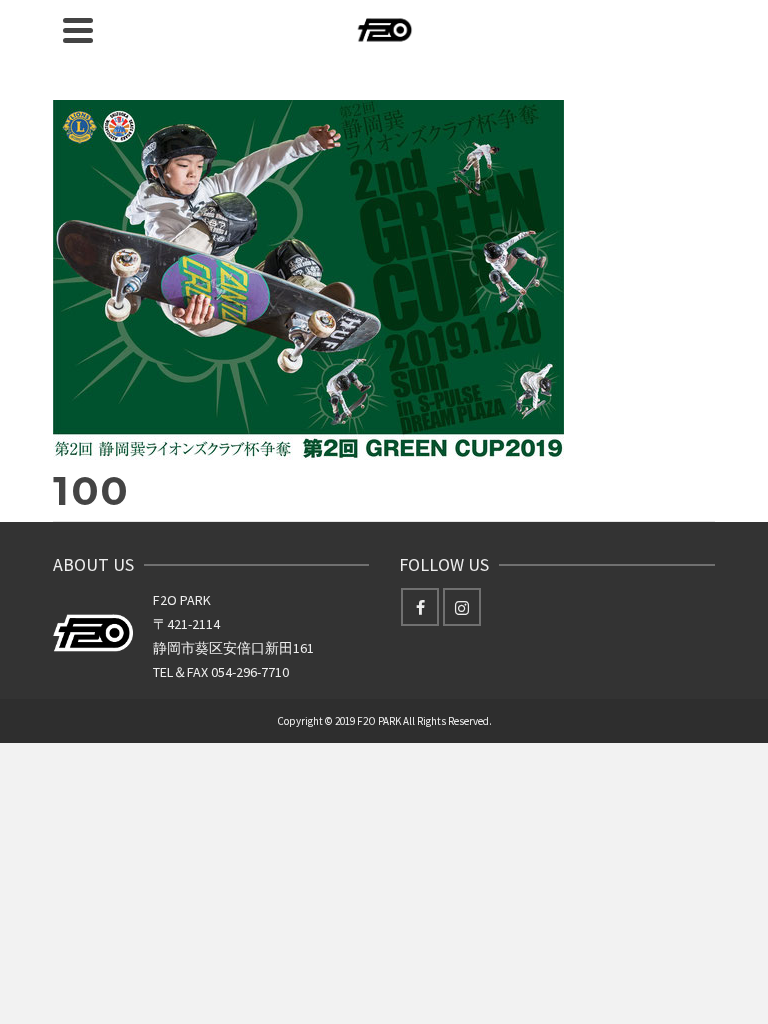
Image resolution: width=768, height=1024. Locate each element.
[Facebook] (420, 607)
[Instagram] (462, 607)
